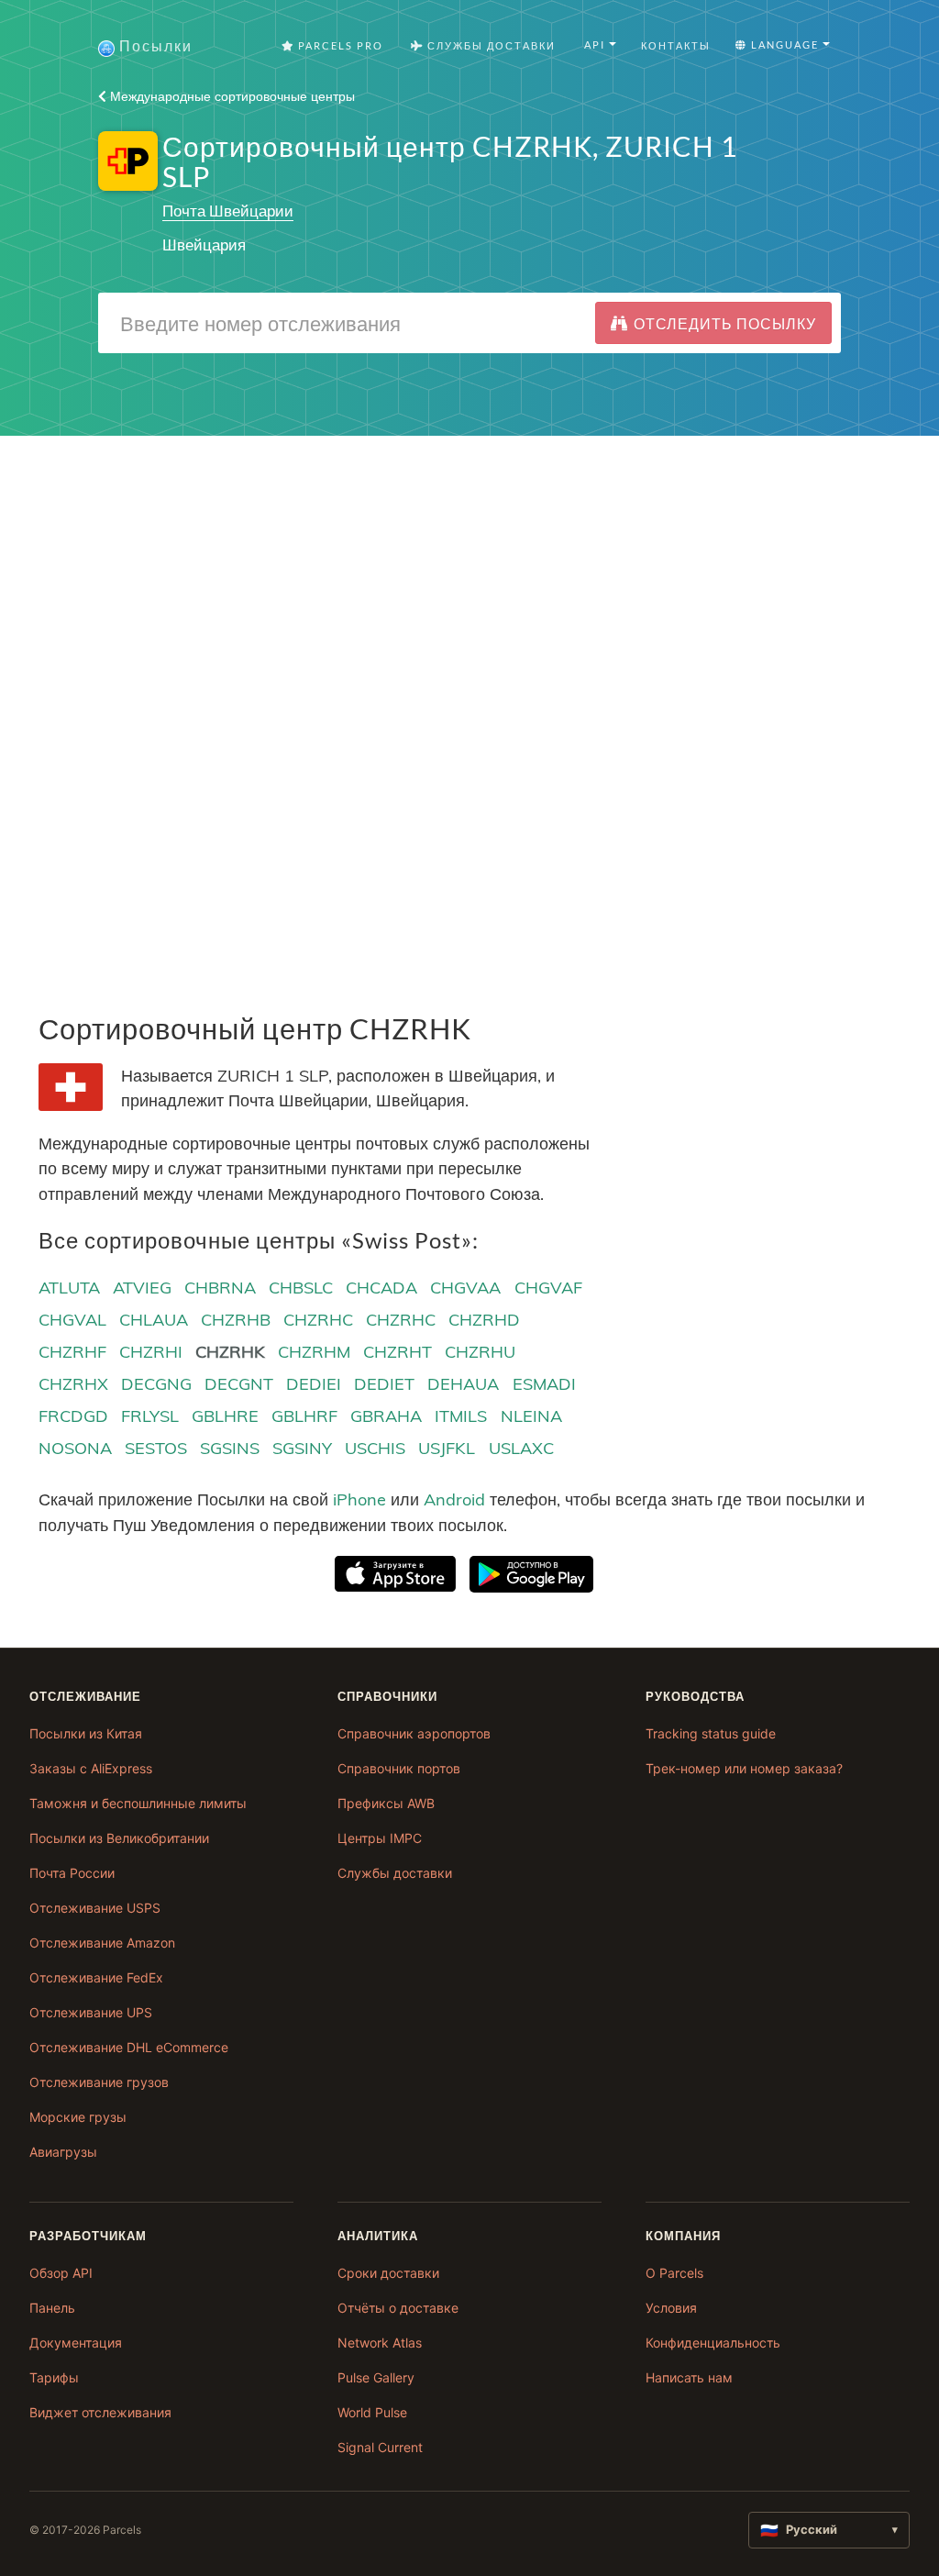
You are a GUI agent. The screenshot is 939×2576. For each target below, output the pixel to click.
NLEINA (531, 1416)
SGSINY (302, 1448)
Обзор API (61, 2273)
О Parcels (674, 2273)
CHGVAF (548, 1288)
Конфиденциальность (713, 2343)
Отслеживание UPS (91, 2012)
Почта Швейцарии (228, 211)
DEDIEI (314, 1384)
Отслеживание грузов (99, 2082)
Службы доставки (395, 1873)
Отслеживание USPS (95, 1908)
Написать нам (689, 2377)
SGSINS (230, 1448)
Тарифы (54, 2377)
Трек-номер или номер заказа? (744, 1768)
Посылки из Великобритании (119, 1838)
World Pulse (372, 2412)
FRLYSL (150, 1416)
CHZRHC (318, 1320)
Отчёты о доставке (398, 2308)
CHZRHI (151, 1352)
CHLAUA (154, 1320)
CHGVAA (465, 1288)
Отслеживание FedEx (96, 1977)
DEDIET (384, 1384)
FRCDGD (73, 1416)
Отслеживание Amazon (102, 1943)
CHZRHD (484, 1320)
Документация (76, 2343)
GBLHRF (304, 1416)
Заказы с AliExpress (91, 1768)
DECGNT (239, 1384)
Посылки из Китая (86, 1733)
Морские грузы (78, 2117)
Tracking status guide (711, 1733)
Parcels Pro (339, 45)
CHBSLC (301, 1288)
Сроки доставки (388, 2273)
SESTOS (156, 1448)
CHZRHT (398, 1352)
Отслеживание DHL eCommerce (129, 2047)
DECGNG (156, 1384)
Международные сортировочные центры (231, 96)
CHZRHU (480, 1352)
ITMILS (461, 1416)
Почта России (72, 1873)
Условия (671, 2308)
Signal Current (380, 2447)
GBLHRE (225, 1416)
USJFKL (447, 1448)
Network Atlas (380, 2343)
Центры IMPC (380, 1838)
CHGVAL (72, 1320)
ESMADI (544, 1384)
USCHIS (375, 1448)
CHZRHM (314, 1352)
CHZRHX (73, 1384)
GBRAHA (386, 1416)
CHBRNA (220, 1288)
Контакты (676, 45)
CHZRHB (236, 1320)
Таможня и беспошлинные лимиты (138, 1803)
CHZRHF (72, 1352)
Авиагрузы (63, 2152)
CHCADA (381, 1288)
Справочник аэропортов (414, 1733)
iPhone (359, 1499)
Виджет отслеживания (100, 2412)
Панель (52, 2308)
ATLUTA (69, 1288)
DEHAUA (463, 1384)
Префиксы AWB (386, 1803)
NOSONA (75, 1448)
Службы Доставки (490, 45)
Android (454, 1499)
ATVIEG (142, 1288)
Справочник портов (399, 1768)
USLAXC (521, 1448)
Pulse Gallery (376, 2377)
